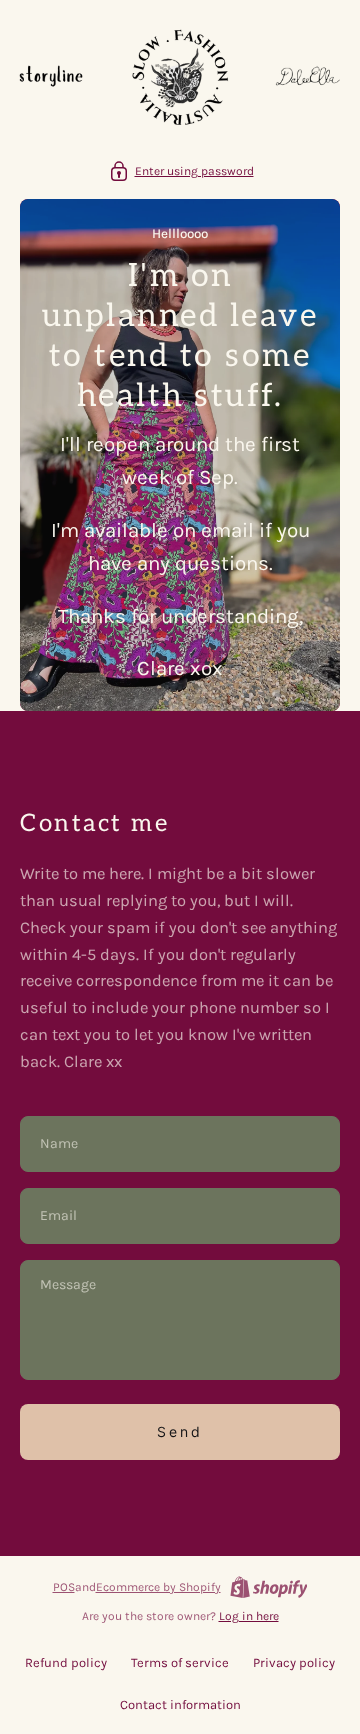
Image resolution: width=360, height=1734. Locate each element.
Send (180, 1431)
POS (64, 1587)
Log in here (249, 1616)
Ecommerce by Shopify (158, 1587)
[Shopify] (269, 1587)
